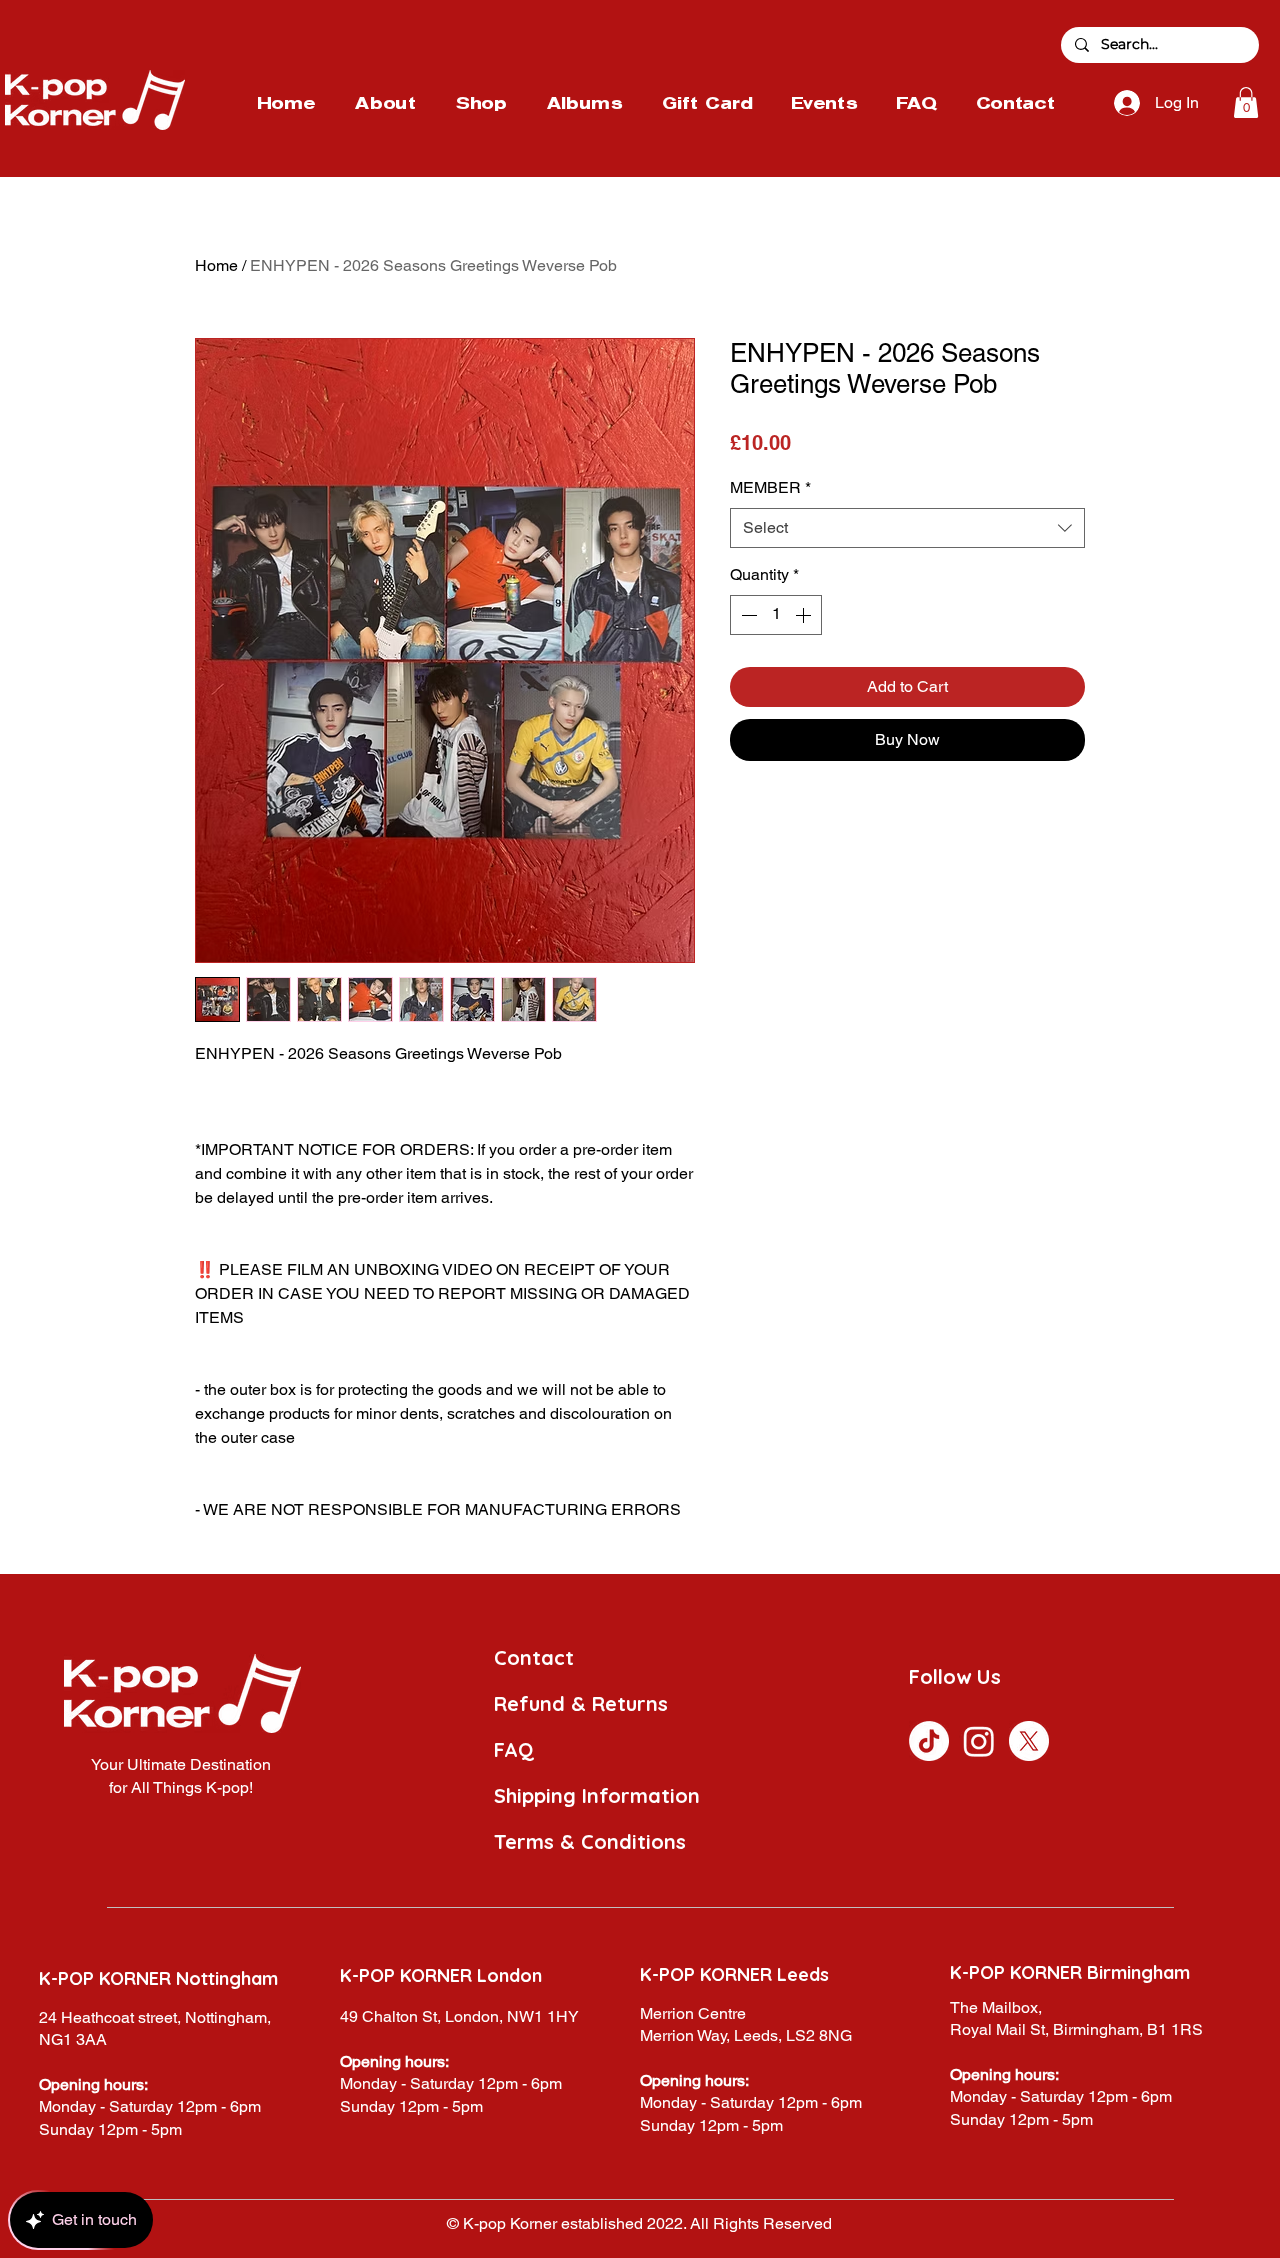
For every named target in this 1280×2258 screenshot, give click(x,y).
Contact (534, 1657)
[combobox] (907, 528)
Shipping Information (597, 1795)
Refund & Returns (581, 1703)
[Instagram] (979, 1741)
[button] (1246, 102)
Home (216, 265)
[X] (1029, 1741)
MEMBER (770, 487)
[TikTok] (929, 1741)
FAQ (514, 1749)
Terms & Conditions (590, 1841)
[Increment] (805, 615)
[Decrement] (747, 615)
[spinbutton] (776, 615)
